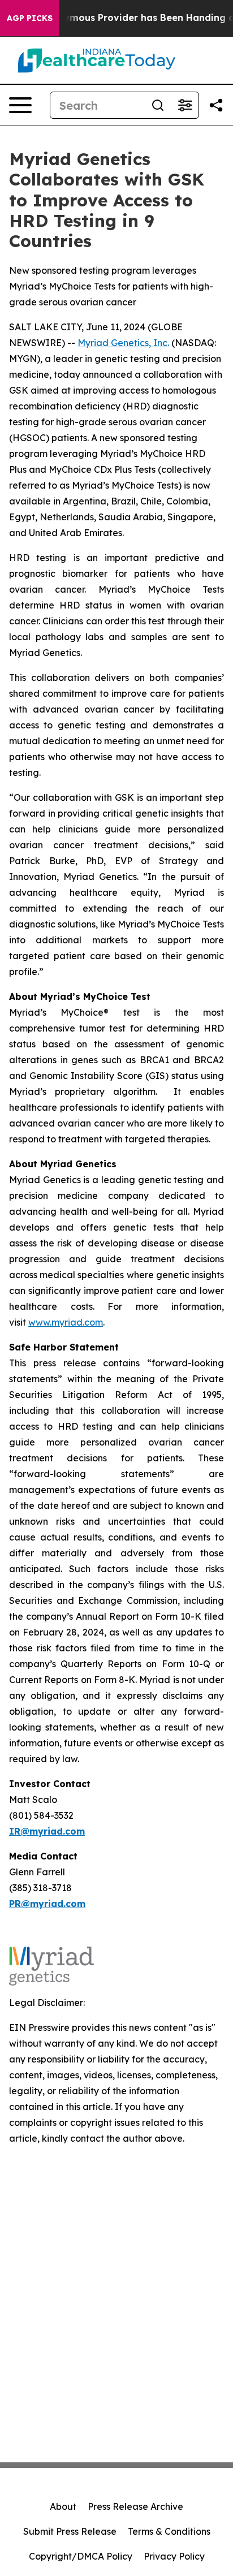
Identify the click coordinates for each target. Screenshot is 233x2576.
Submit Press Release (70, 2531)
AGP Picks (30, 18)
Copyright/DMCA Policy (81, 2556)
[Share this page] (216, 105)
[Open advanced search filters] (185, 105)
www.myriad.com (66, 1322)
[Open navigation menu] (20, 105)
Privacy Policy (174, 2556)
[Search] (158, 105)
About (63, 2506)
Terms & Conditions (169, 2531)
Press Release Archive (135, 2506)
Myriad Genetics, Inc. (123, 343)
